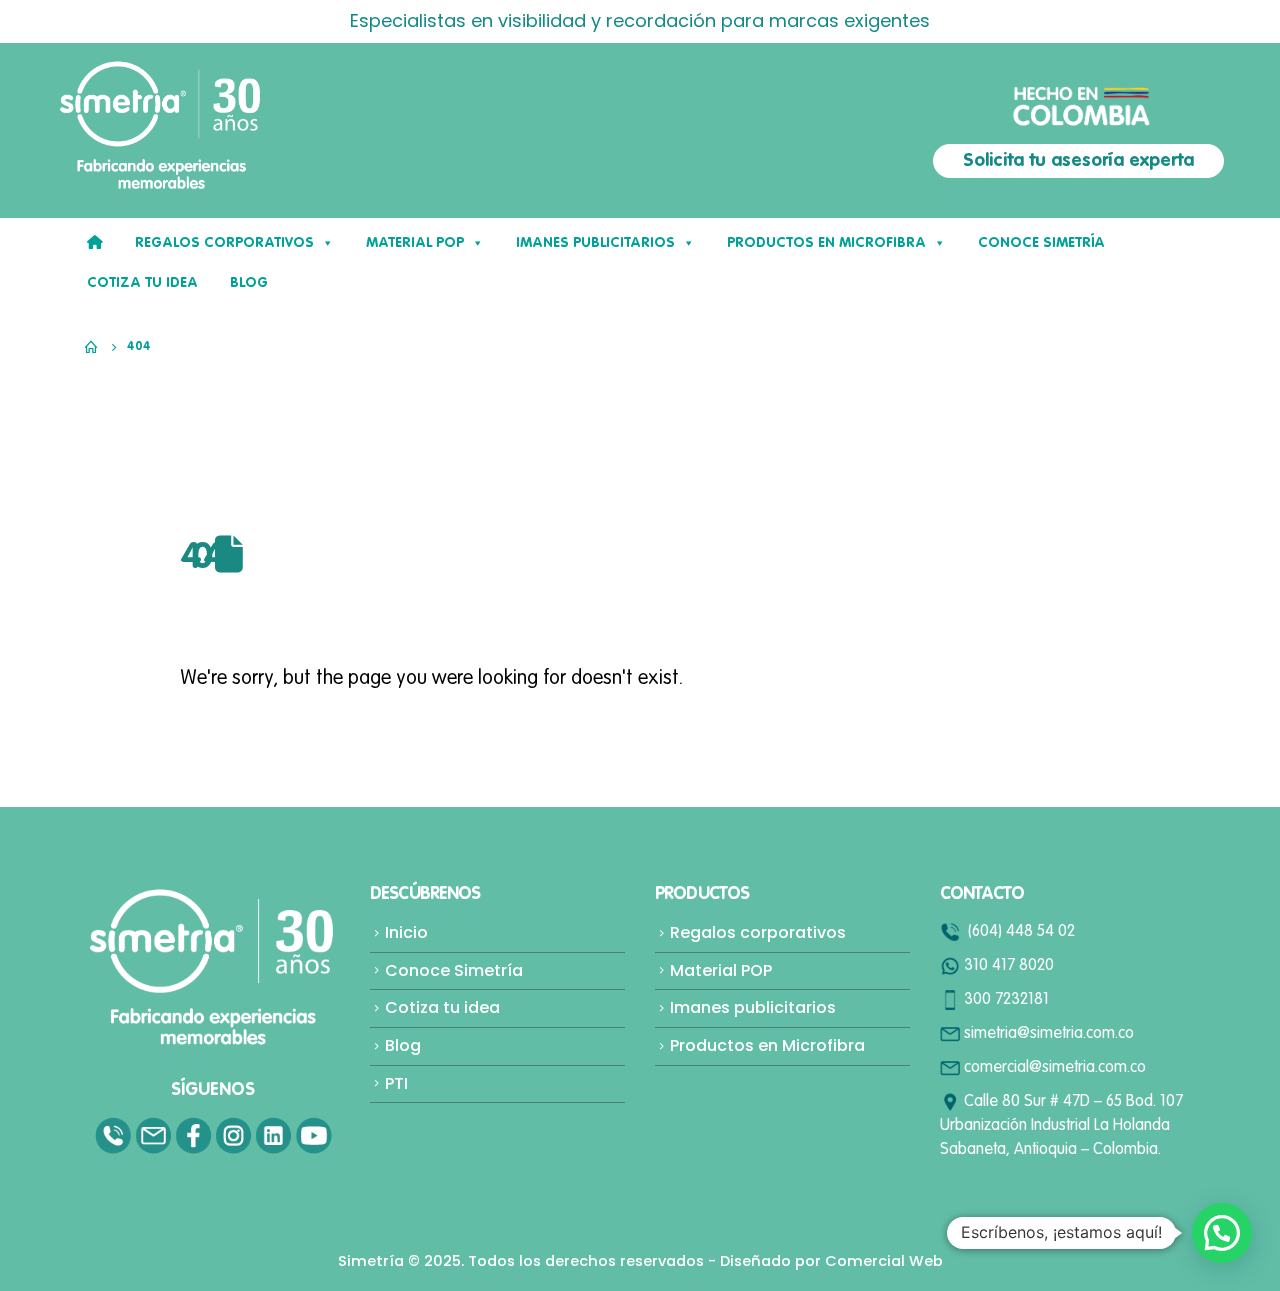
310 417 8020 (1009, 966)
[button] (1222, 1233)
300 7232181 (1006, 1000)
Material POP (415, 243)
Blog (403, 1045)
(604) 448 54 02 (1021, 932)
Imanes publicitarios (753, 1007)
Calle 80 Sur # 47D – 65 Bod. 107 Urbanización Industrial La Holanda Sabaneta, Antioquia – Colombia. (1061, 1126)
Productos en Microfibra (826, 243)
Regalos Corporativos (224, 243)
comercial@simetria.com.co (1055, 1068)
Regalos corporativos (758, 932)
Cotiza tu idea (142, 283)
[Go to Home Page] (92, 347)
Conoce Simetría (1041, 243)
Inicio (406, 932)
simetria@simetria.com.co (1049, 1034)
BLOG (249, 283)
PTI (396, 1083)
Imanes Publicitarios (595, 243)
